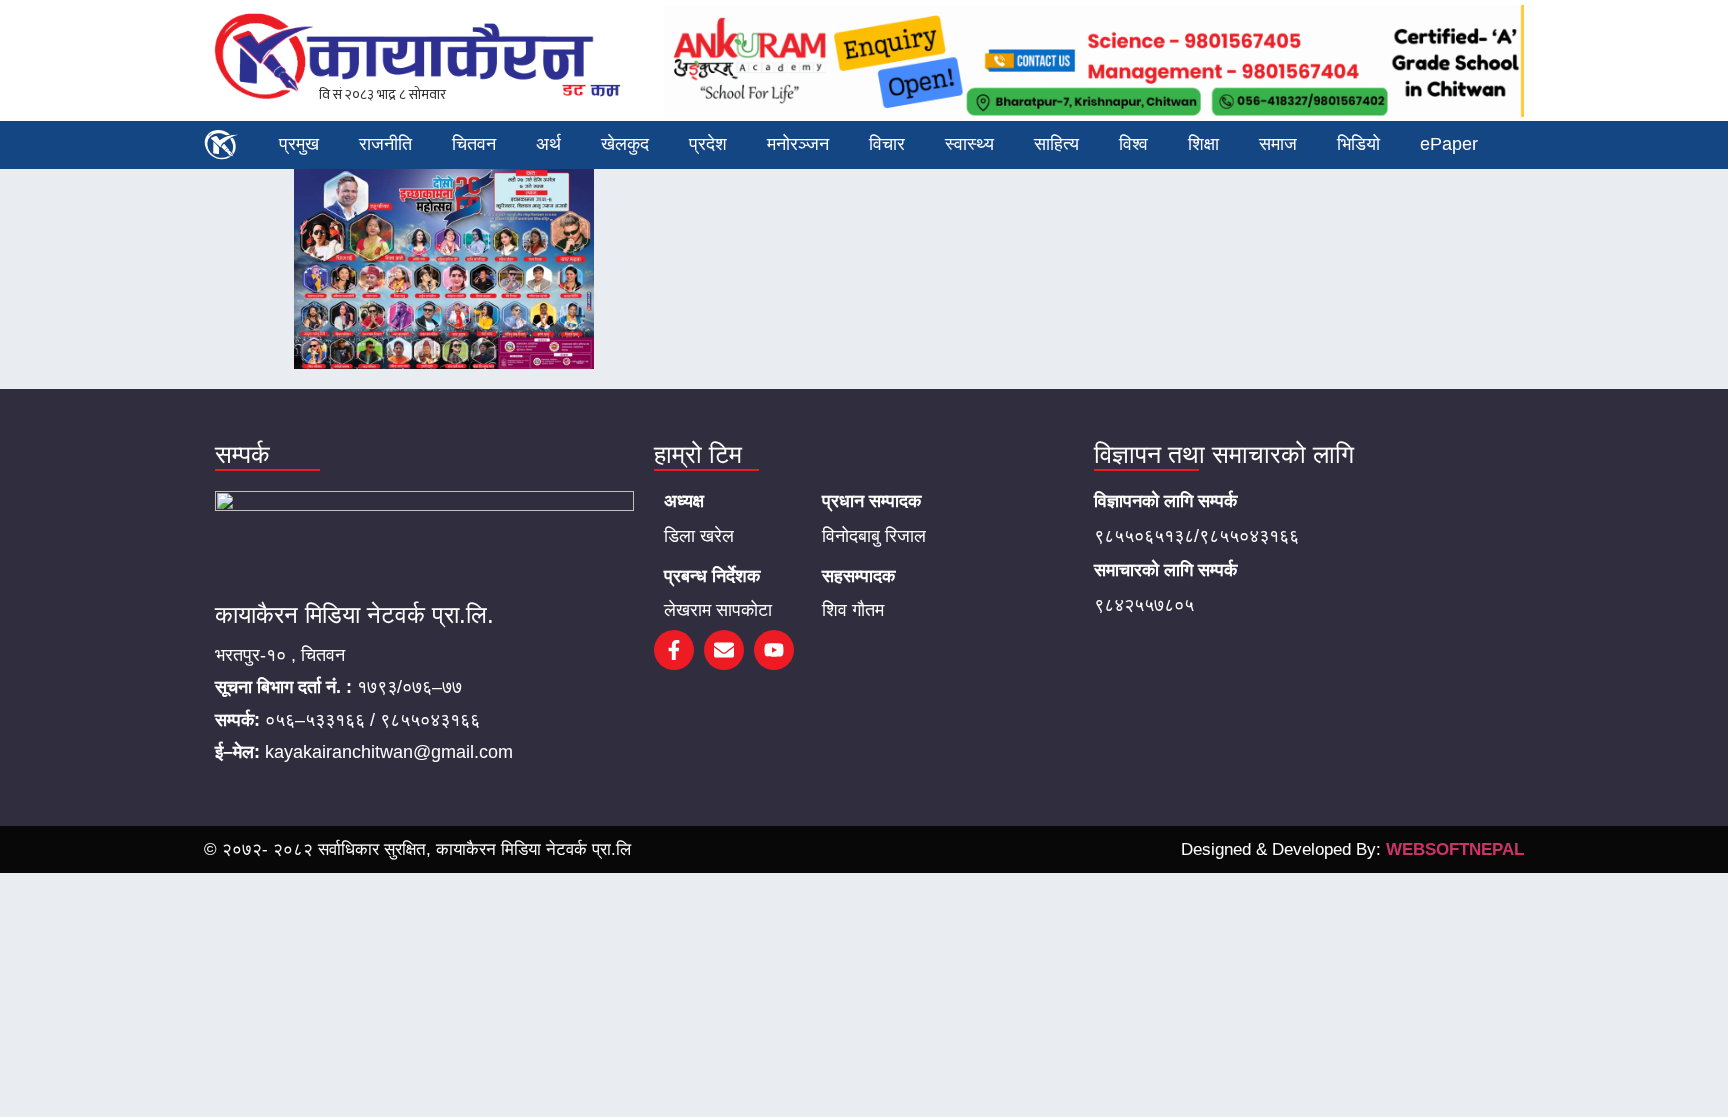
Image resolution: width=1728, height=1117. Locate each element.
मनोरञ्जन (798, 144)
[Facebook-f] (674, 650)
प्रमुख (299, 144)
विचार (887, 144)
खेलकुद (625, 144)
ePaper (1449, 144)
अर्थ (548, 144)
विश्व (1133, 144)
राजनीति (385, 144)
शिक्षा (1203, 144)
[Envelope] (724, 650)
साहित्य (1056, 144)
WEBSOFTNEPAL (1455, 849)
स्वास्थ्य (969, 144)
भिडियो (1358, 144)
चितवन (474, 144)
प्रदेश (708, 144)
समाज (1278, 144)
